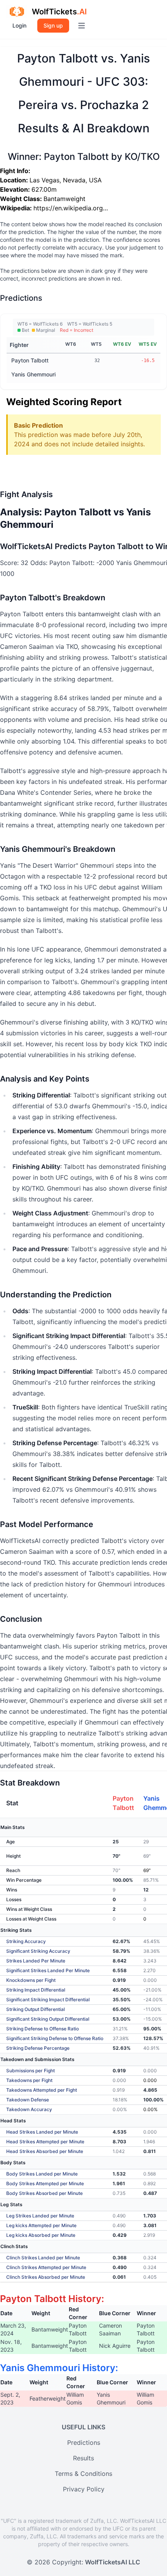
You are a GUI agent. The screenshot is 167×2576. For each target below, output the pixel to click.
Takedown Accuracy (29, 2109)
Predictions (84, 2443)
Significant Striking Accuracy (38, 1951)
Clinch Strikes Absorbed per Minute (46, 2277)
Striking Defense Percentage (38, 2048)
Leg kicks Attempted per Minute (41, 2225)
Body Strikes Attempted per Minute (45, 2183)
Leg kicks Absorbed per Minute (41, 2235)
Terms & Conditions (83, 2474)
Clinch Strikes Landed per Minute (43, 2258)
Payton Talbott (30, 360)
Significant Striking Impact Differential (48, 2000)
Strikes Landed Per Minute (36, 1961)
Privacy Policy (84, 2489)
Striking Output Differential (36, 2009)
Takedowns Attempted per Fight (42, 2090)
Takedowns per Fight (29, 2080)
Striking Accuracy (26, 1941)
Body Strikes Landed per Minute (42, 2174)
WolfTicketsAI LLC (113, 2562)
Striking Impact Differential (36, 1990)
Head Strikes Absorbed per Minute (45, 2151)
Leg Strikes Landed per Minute (40, 2216)
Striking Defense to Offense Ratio (43, 2029)
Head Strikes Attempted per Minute (45, 2142)
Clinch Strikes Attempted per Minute (46, 2267)
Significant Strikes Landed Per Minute (48, 1970)
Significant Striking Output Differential (48, 2019)
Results (83, 2458)
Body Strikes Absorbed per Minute (44, 2193)
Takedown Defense (28, 2100)
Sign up (53, 25)
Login (19, 25)
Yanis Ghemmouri (33, 374)
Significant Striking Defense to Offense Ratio (55, 2038)
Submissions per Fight (30, 2071)
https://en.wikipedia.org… (71, 208)
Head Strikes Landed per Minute (42, 2132)
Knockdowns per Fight (31, 1980)
